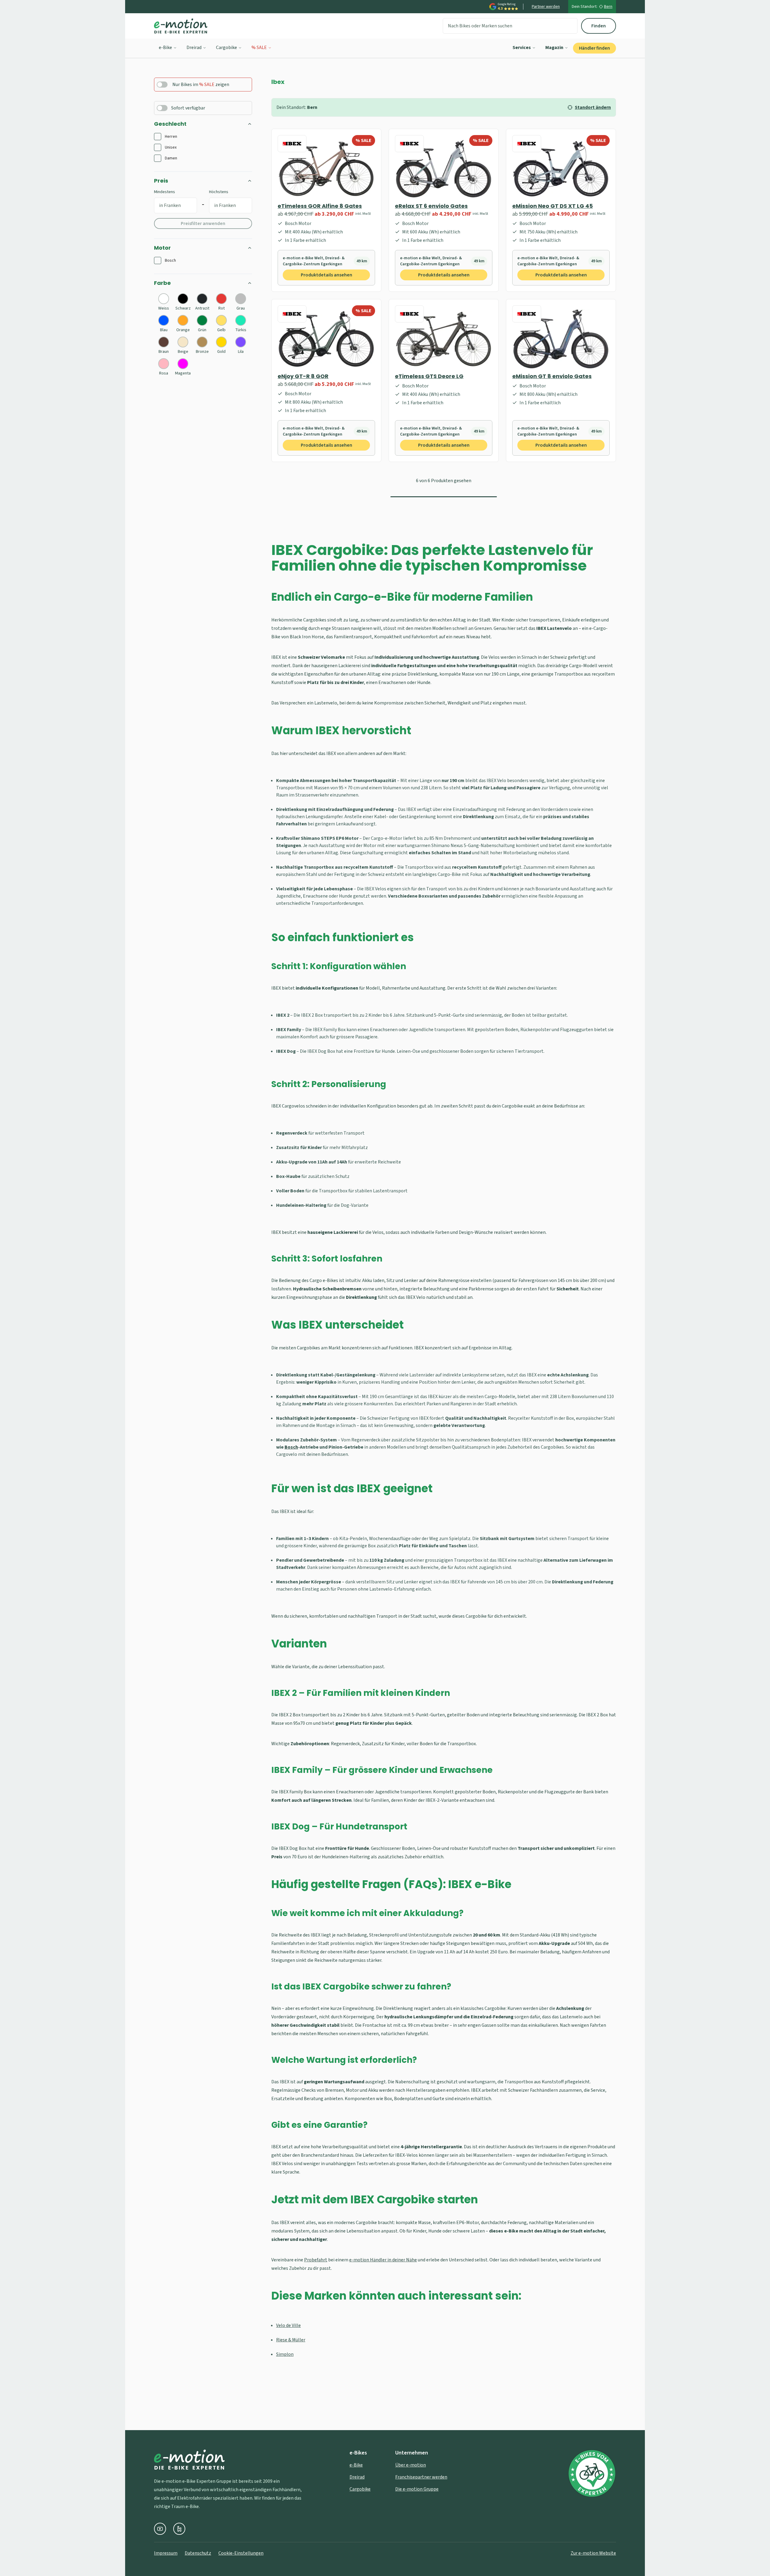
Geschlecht (170, 124)
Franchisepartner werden (421, 2477)
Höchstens (219, 192)
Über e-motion (411, 2465)
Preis (161, 181)
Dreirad (194, 48)
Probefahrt (316, 2260)
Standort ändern (593, 107)
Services (522, 48)
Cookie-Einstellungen (241, 2553)
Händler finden (594, 48)
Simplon (285, 2354)
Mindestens (165, 192)
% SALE (259, 48)
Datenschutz (198, 2553)
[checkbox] (158, 137)
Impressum (166, 2553)
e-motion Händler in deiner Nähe (383, 2260)
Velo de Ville (288, 2325)
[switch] (162, 85)
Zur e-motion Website (593, 2553)
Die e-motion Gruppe (417, 2489)
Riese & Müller (291, 2340)
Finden (599, 26)
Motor (162, 248)
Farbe (162, 283)
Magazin (554, 48)
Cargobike (226, 48)
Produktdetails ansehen (326, 275)
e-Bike (165, 48)
